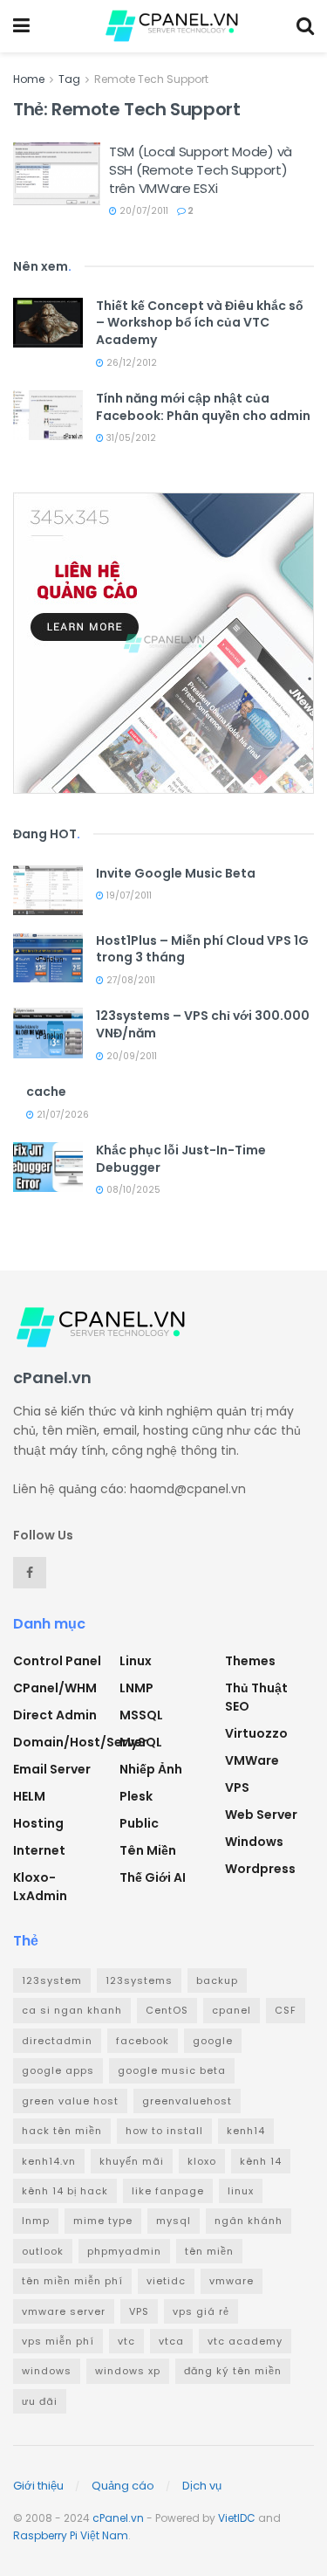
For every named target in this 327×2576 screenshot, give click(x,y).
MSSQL (141, 1715)
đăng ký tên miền (233, 2371)
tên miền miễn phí (72, 2281)
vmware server (64, 2311)
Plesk (136, 1796)
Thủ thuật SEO (256, 1697)
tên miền (209, 2251)
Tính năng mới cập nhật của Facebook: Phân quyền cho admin (203, 407)
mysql (174, 2221)
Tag (69, 79)
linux (241, 2191)
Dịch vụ (202, 2486)
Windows (254, 1842)
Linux (136, 1661)
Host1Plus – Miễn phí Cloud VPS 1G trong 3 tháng (202, 949)
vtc (126, 2341)
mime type (103, 2221)
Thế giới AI (153, 1877)
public (139, 1823)
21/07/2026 (61, 1115)
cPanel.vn (118, 2518)
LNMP (136, 1688)
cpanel (232, 2010)
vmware (232, 2281)
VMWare (252, 1760)
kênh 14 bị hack (65, 2191)
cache (46, 1092)
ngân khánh (249, 2221)
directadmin (57, 2041)
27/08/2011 (129, 980)
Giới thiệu (38, 2486)
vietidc (166, 2281)
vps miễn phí (58, 2341)
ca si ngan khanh (72, 2010)
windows (47, 2371)
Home (29, 79)
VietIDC (237, 2518)
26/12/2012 (130, 363)
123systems (139, 1980)
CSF (286, 2010)
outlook (43, 2251)
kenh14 (246, 2131)
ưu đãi (40, 2401)
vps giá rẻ (201, 2311)
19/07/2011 (128, 895)
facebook (143, 2041)
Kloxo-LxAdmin (40, 1887)
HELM (29, 1796)
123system (52, 1980)
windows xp (128, 2371)
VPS (237, 1787)
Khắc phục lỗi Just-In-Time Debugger (181, 1159)
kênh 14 (261, 2161)
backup (217, 1980)
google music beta (172, 2070)
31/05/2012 (130, 438)
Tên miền (148, 1850)
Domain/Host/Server (80, 1742)
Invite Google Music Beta (176, 873)
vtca (171, 2341)
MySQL (141, 1742)
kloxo (202, 2161)
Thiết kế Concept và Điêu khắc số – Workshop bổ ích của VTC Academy (200, 323)
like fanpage (168, 2191)
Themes (250, 1661)
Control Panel (57, 1661)
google (213, 2041)
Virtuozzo (256, 1733)
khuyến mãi (132, 2161)
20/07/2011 (143, 211)
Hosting (38, 1823)
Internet (39, 1850)
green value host (70, 2101)
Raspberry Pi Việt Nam (71, 2535)
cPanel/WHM (55, 1688)
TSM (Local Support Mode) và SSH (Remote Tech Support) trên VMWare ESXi (201, 170)
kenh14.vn (49, 2161)
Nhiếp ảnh (151, 1769)
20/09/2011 (130, 1056)
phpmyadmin (124, 2251)
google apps (58, 2070)
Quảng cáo (123, 2486)
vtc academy (245, 2341)
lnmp (36, 2221)
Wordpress (260, 1869)
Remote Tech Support (151, 79)
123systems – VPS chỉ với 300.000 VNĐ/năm (203, 1024)
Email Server (52, 1769)
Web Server (261, 1815)
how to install (164, 2131)
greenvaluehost (187, 2101)
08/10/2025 (132, 1190)
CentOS (167, 2010)
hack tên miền (62, 2131)
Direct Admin (55, 1715)
